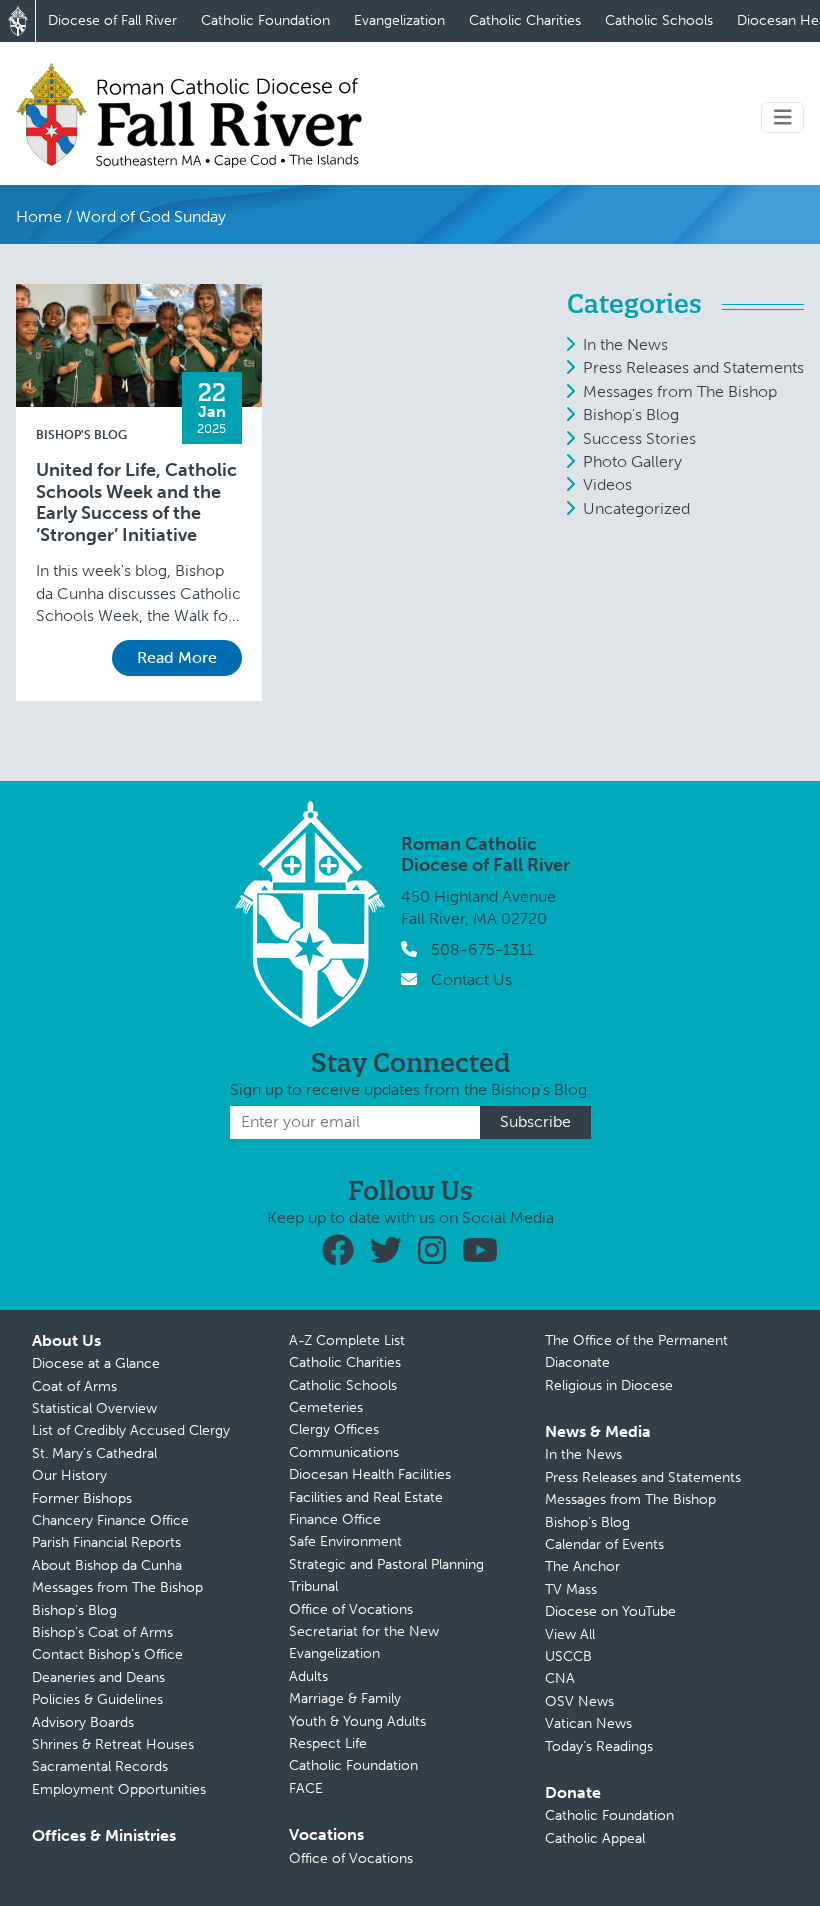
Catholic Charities (525, 20)
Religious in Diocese (609, 1385)
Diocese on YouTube (610, 1611)
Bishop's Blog (81, 435)
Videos (607, 484)
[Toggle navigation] (783, 117)
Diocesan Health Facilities (370, 1474)
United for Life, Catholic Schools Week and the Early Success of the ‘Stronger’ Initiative (136, 503)
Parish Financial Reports (106, 1542)
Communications (344, 1452)
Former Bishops (82, 1498)
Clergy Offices (334, 1429)
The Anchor (582, 1566)
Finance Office (335, 1519)
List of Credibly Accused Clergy (131, 1430)
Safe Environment (345, 1541)
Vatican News (588, 1723)
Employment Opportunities (119, 1789)
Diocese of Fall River (112, 20)
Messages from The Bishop (680, 391)
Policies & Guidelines (97, 1699)
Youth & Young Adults (357, 1721)
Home (39, 216)
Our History (69, 1475)
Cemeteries (326, 1407)
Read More (177, 657)
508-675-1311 (482, 949)
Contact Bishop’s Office (107, 1654)
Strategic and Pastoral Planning (386, 1564)
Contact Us (471, 979)
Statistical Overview (94, 1408)
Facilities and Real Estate (366, 1497)
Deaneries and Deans (98, 1677)
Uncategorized (636, 508)
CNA (560, 1678)
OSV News (579, 1701)
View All (570, 1634)
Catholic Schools (659, 20)
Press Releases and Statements (693, 367)
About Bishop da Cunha (107, 1565)
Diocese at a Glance (96, 1363)
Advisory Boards (83, 1722)
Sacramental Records (100, 1766)
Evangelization (399, 20)
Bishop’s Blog (74, 1610)
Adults (308, 1676)
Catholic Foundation (265, 20)
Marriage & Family (345, 1698)
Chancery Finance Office (110, 1520)
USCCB (568, 1656)
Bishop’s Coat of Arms (102, 1632)
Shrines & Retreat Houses (113, 1744)
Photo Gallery (632, 461)
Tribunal (313, 1586)
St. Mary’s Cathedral (94, 1453)
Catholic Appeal (595, 1838)
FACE (306, 1788)
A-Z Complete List (347, 1340)
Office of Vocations (351, 1609)
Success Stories (639, 438)
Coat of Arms (74, 1386)
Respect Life (328, 1743)
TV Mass (571, 1589)
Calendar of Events (604, 1544)
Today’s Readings (599, 1746)
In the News (625, 344)
